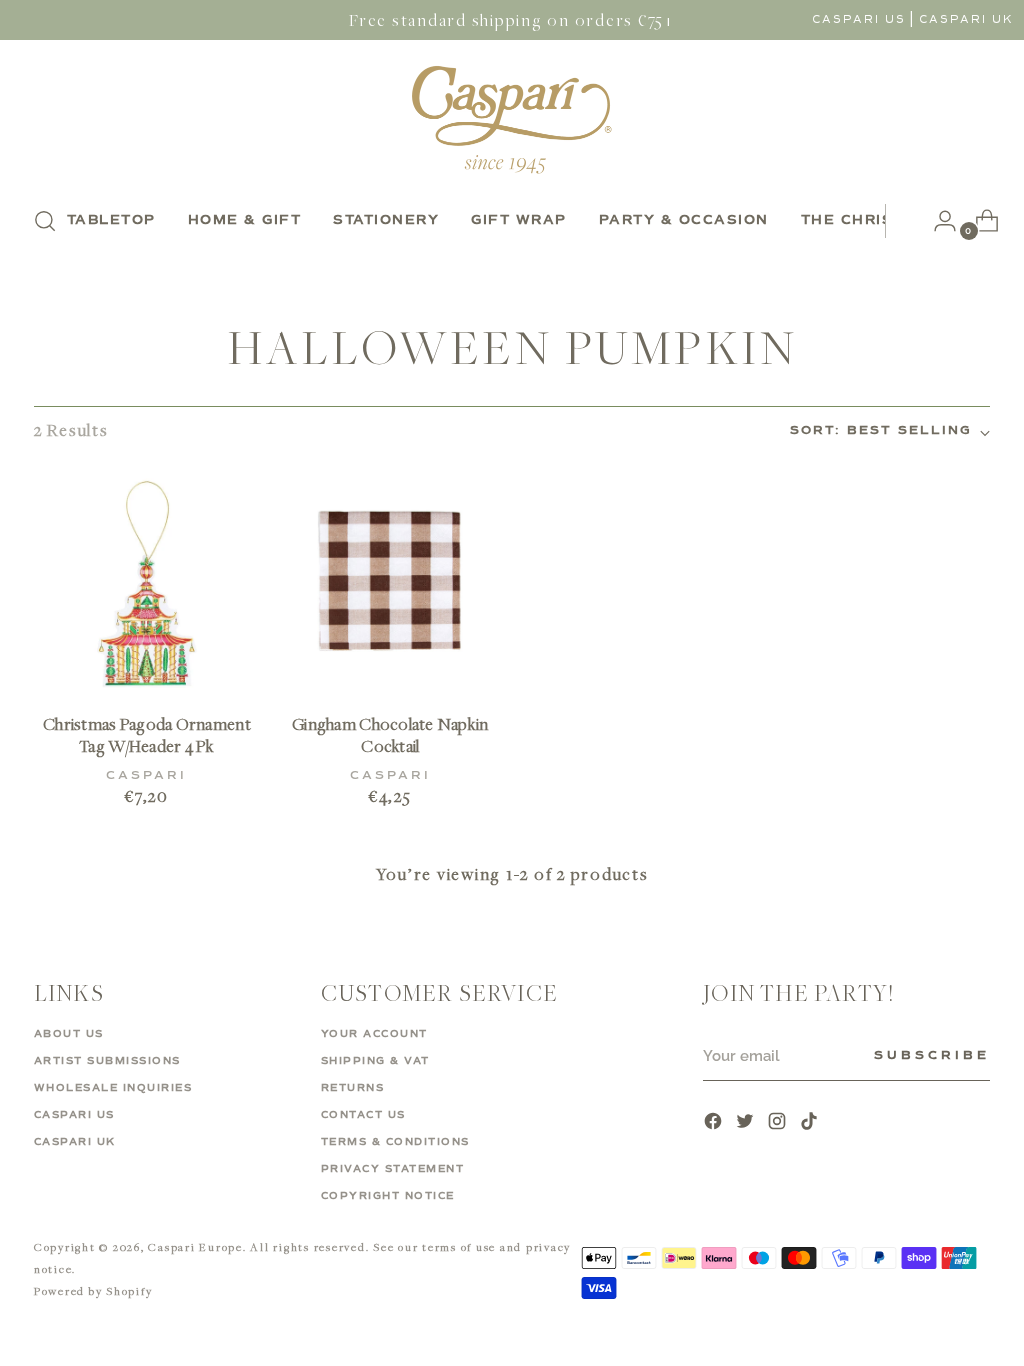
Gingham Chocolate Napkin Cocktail (390, 735)
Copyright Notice (388, 1196)
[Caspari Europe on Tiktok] (811, 1123)
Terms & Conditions (395, 1142)
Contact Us (363, 1115)
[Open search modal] (45, 221)
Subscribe (932, 1056)
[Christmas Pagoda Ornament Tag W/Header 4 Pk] (147, 584)
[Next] (901, 221)
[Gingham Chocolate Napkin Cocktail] (390, 584)
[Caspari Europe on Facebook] (715, 1123)
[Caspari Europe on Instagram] (779, 1123)
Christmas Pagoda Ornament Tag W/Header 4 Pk (147, 735)
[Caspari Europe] (512, 119)
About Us (69, 1034)
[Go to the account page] (937, 221)
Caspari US (859, 19)
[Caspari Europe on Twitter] (747, 1123)
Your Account (374, 1034)
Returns (353, 1088)
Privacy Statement (393, 1169)
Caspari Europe (195, 1246)
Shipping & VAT (375, 1061)
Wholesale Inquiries (113, 1088)
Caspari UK (966, 19)
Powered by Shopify (93, 1290)
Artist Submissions (107, 1061)
